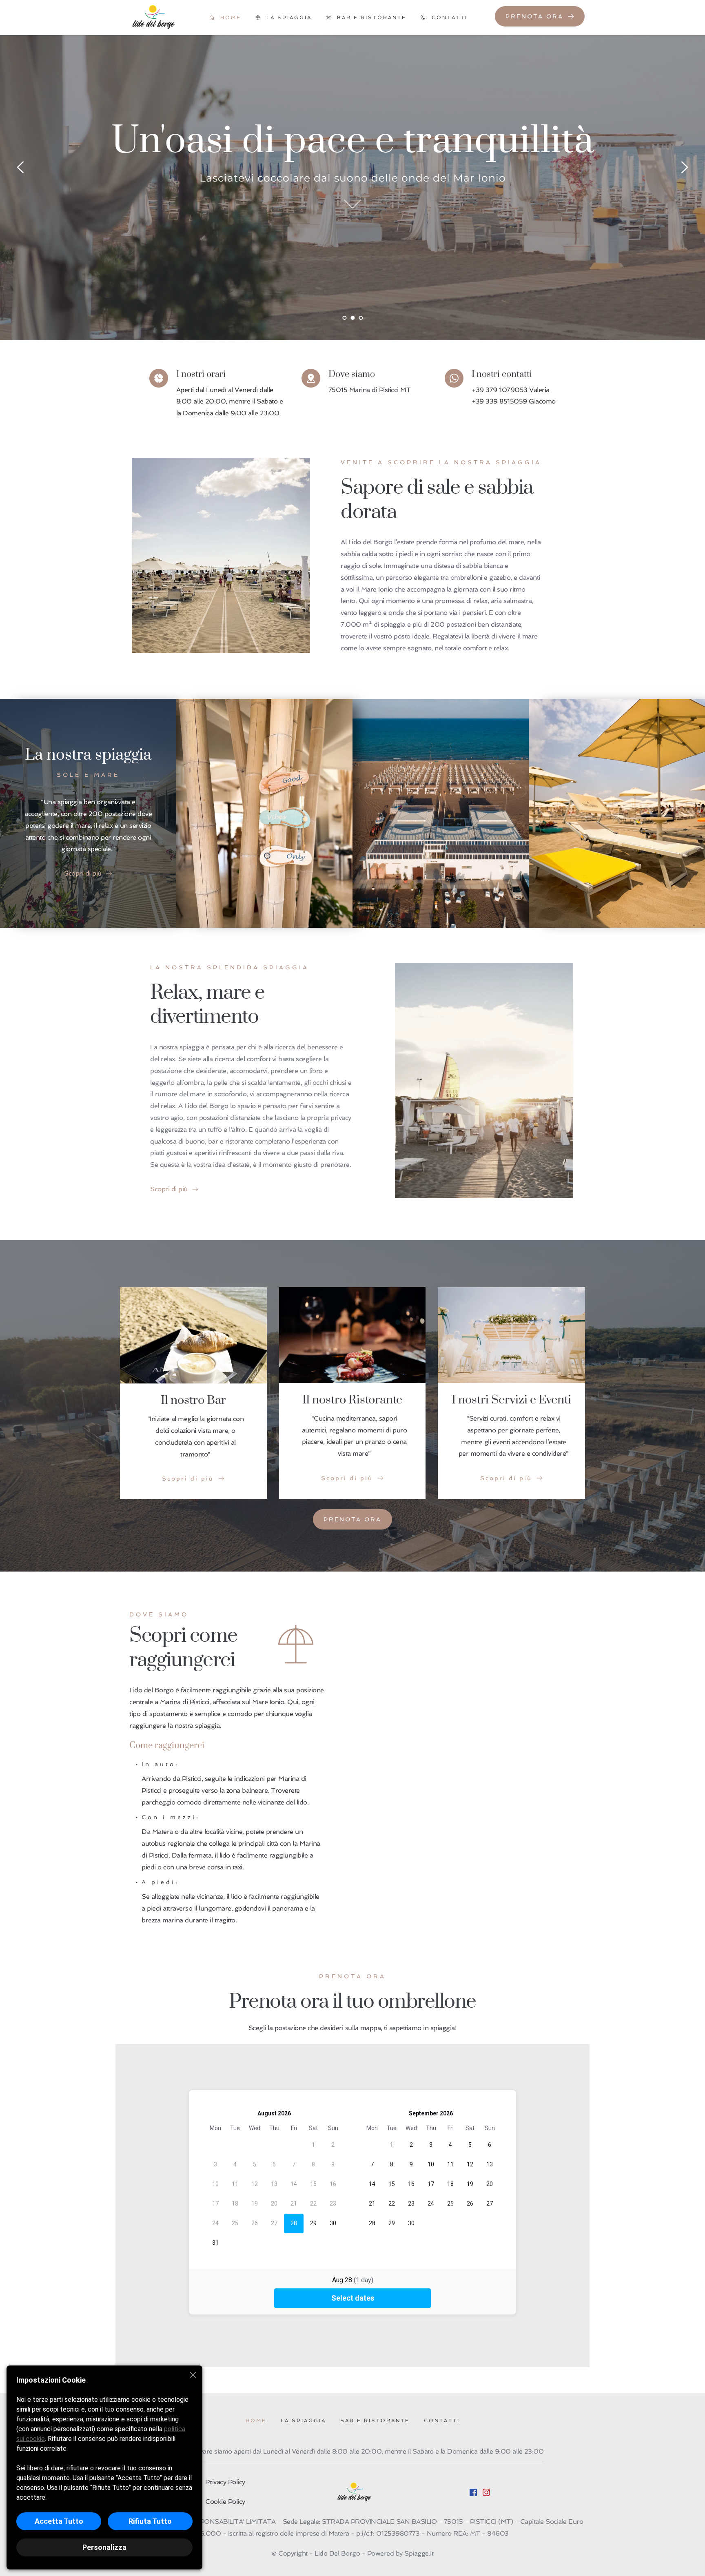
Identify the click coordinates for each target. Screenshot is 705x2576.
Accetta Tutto (59, 2521)
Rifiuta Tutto (150, 2521)
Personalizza (104, 2547)
